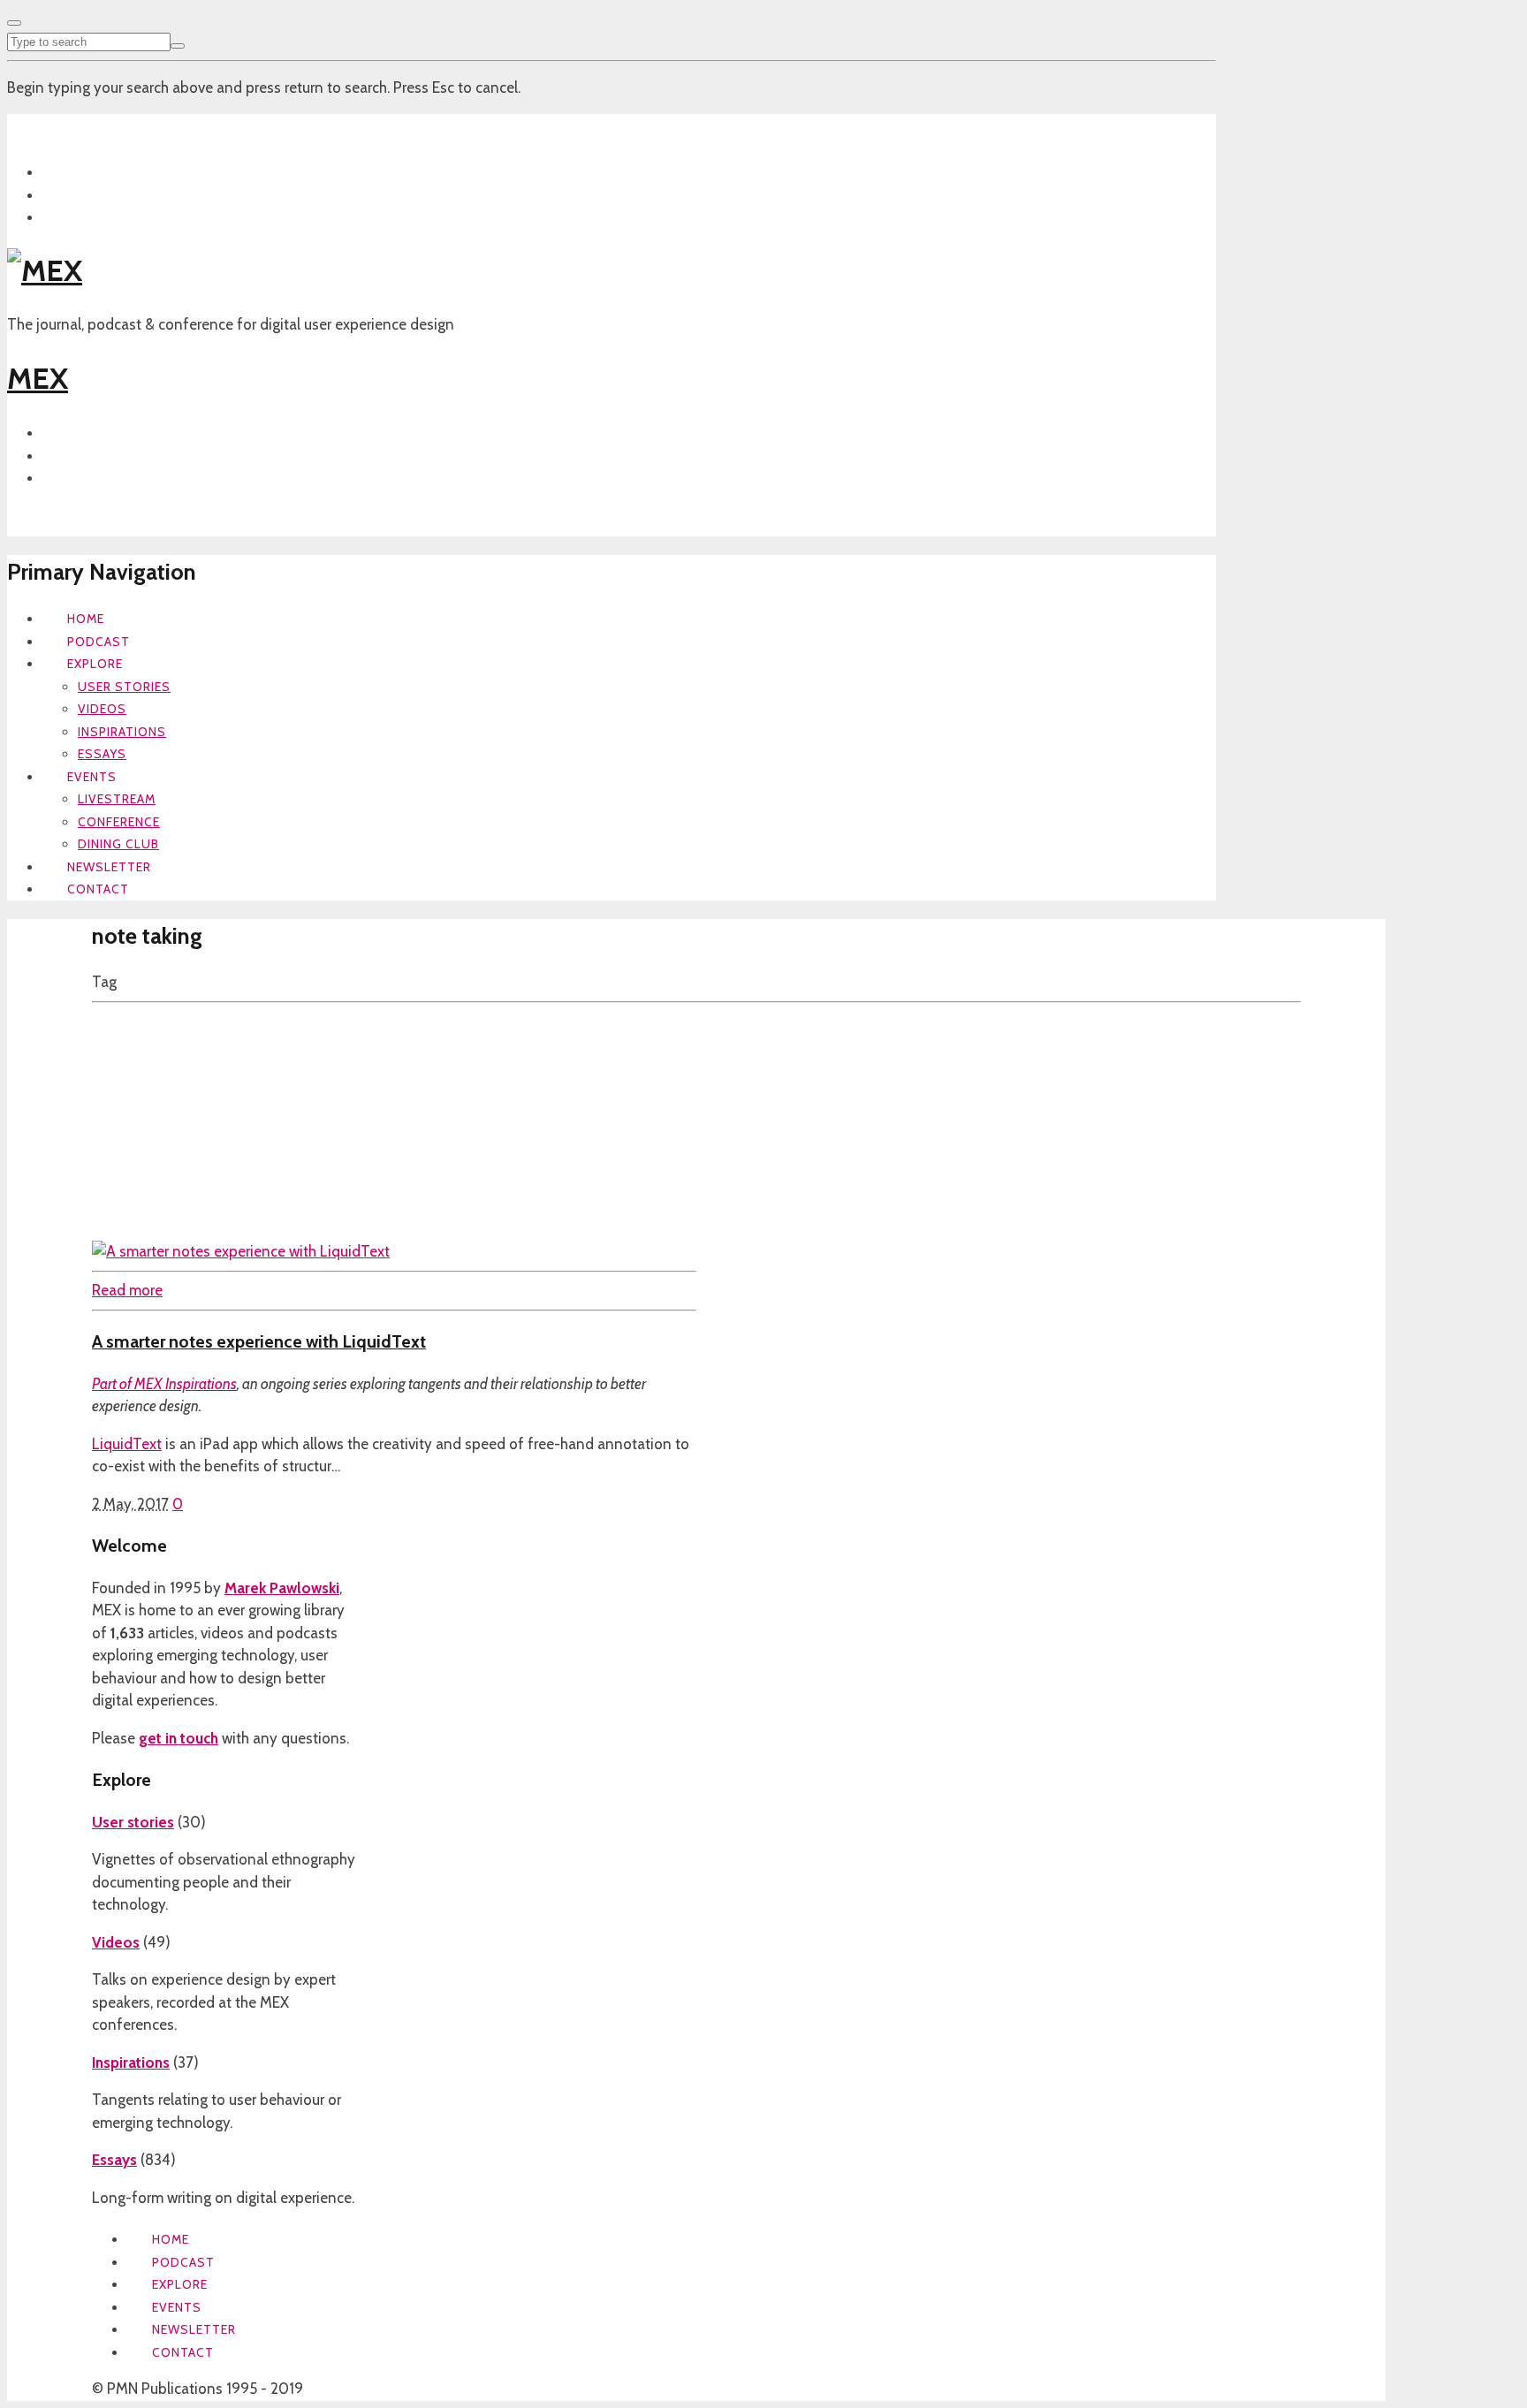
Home (86, 619)
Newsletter (109, 867)
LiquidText (127, 1444)
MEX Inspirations (186, 1384)
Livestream (117, 799)
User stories (124, 687)
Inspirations (122, 732)
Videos (102, 709)
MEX (38, 378)
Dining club (118, 844)
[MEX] (45, 270)
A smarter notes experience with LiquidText (259, 1341)
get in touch (179, 1738)
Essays (102, 754)
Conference (119, 822)
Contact (98, 889)
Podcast (99, 642)
